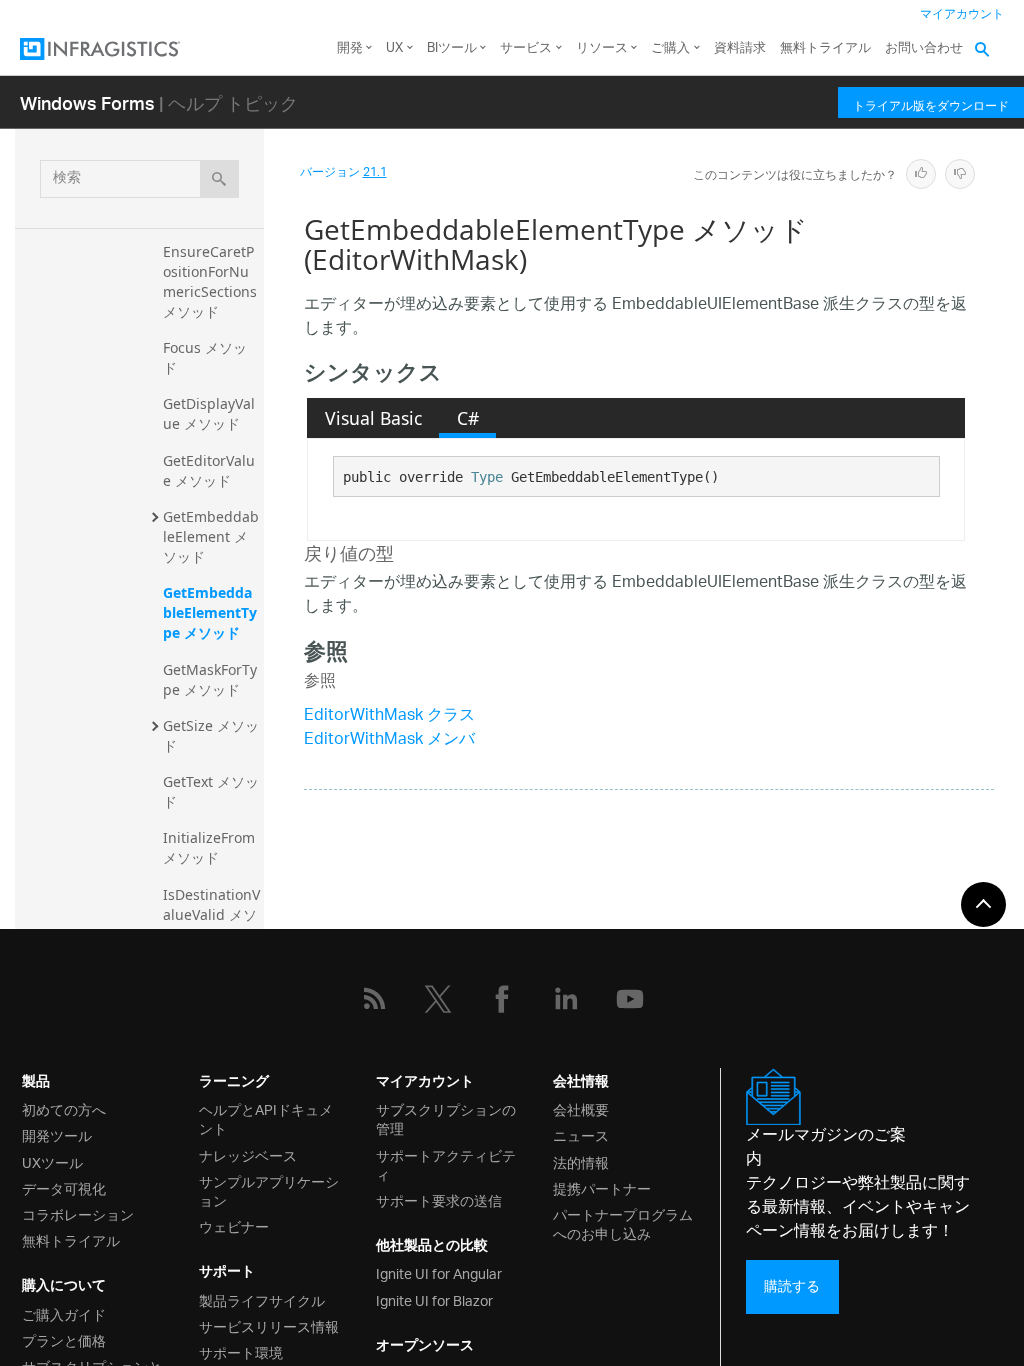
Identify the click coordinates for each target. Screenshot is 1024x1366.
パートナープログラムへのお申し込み (623, 1223)
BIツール (452, 48)
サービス (526, 48)
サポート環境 (241, 1351)
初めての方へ (64, 1108)
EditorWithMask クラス (389, 716)
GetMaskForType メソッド (210, 679)
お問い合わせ (924, 48)
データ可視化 (64, 1187)
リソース (602, 48)
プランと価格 (64, 1339)
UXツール (52, 1161)
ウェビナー (234, 1225)
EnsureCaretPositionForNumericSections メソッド (212, 281)
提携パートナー (602, 1187)
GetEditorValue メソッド (209, 470)
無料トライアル (825, 48)
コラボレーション (78, 1213)
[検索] (219, 179)
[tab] (373, 418)
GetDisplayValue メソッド (209, 413)
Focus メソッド (205, 357)
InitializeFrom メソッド (211, 847)
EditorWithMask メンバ (389, 740)
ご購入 (670, 48)
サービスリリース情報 (269, 1325)
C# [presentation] (468, 418)
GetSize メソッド (211, 735)
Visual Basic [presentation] (373, 418)
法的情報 (581, 1161)
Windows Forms (87, 102)
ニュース (581, 1134)
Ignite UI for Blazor (434, 1299)
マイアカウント (962, 14)
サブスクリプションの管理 (446, 1118)
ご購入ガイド (64, 1313)
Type (487, 477)
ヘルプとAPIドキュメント (266, 1118)
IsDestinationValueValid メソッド (211, 914)
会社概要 (581, 1108)
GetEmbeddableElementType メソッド (210, 612)
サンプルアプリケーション (269, 1190)
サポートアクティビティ (446, 1164)
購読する (792, 1286)
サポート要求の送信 (439, 1199)
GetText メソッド (211, 791)
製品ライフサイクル (262, 1299)
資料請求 (740, 48)
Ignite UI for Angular (439, 1272)
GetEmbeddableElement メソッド (211, 536)
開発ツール (57, 1134)
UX (394, 48)
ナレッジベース (248, 1154)
